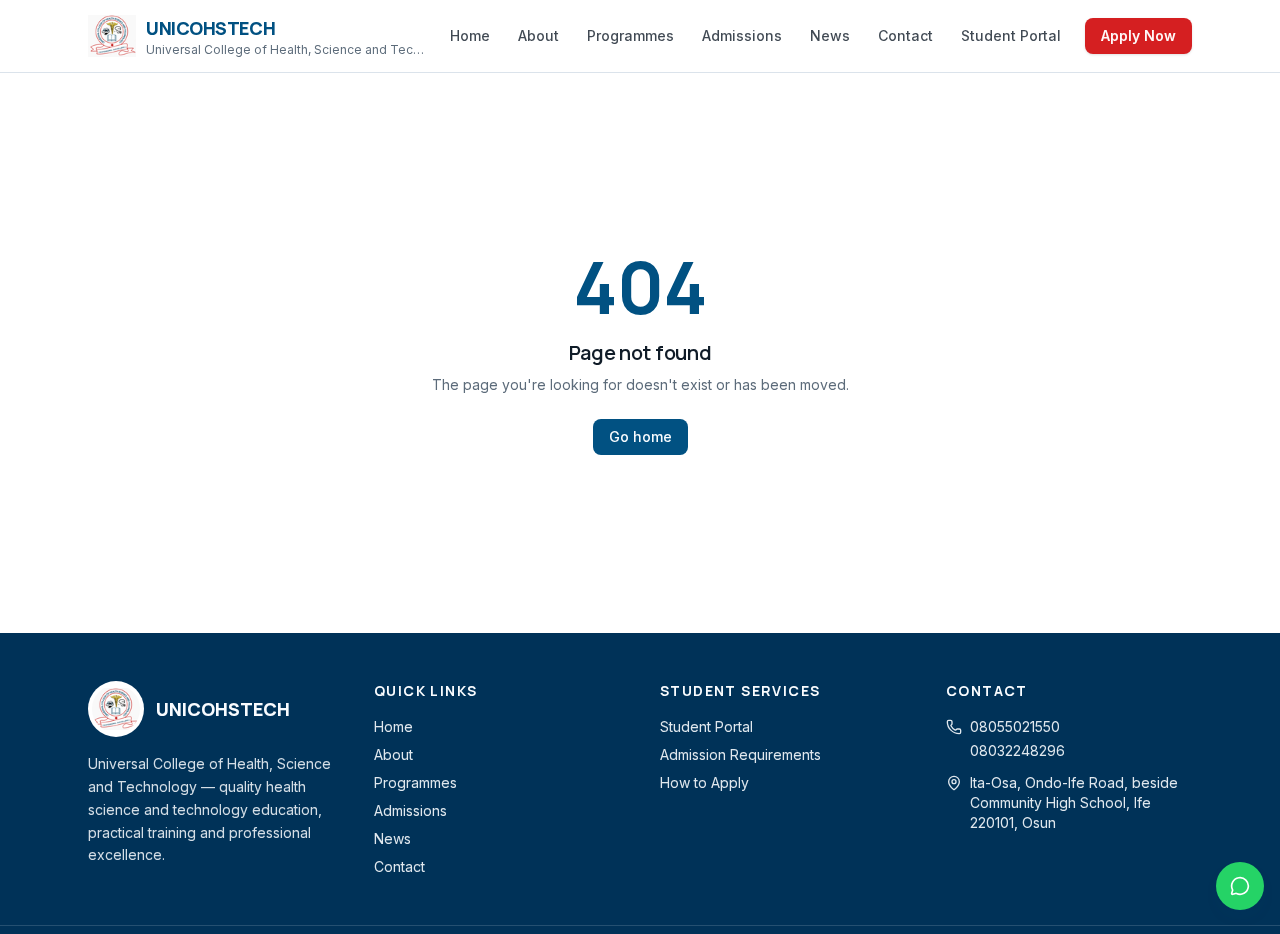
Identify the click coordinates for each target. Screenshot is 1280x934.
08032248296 (1017, 750)
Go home (640, 436)
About (538, 35)
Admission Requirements (740, 754)
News (830, 35)
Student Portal (1011, 35)
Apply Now (1138, 35)
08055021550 (1015, 726)
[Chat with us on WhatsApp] (1240, 886)
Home (470, 35)
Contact (905, 35)
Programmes (630, 35)
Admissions (742, 35)
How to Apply (704, 782)
